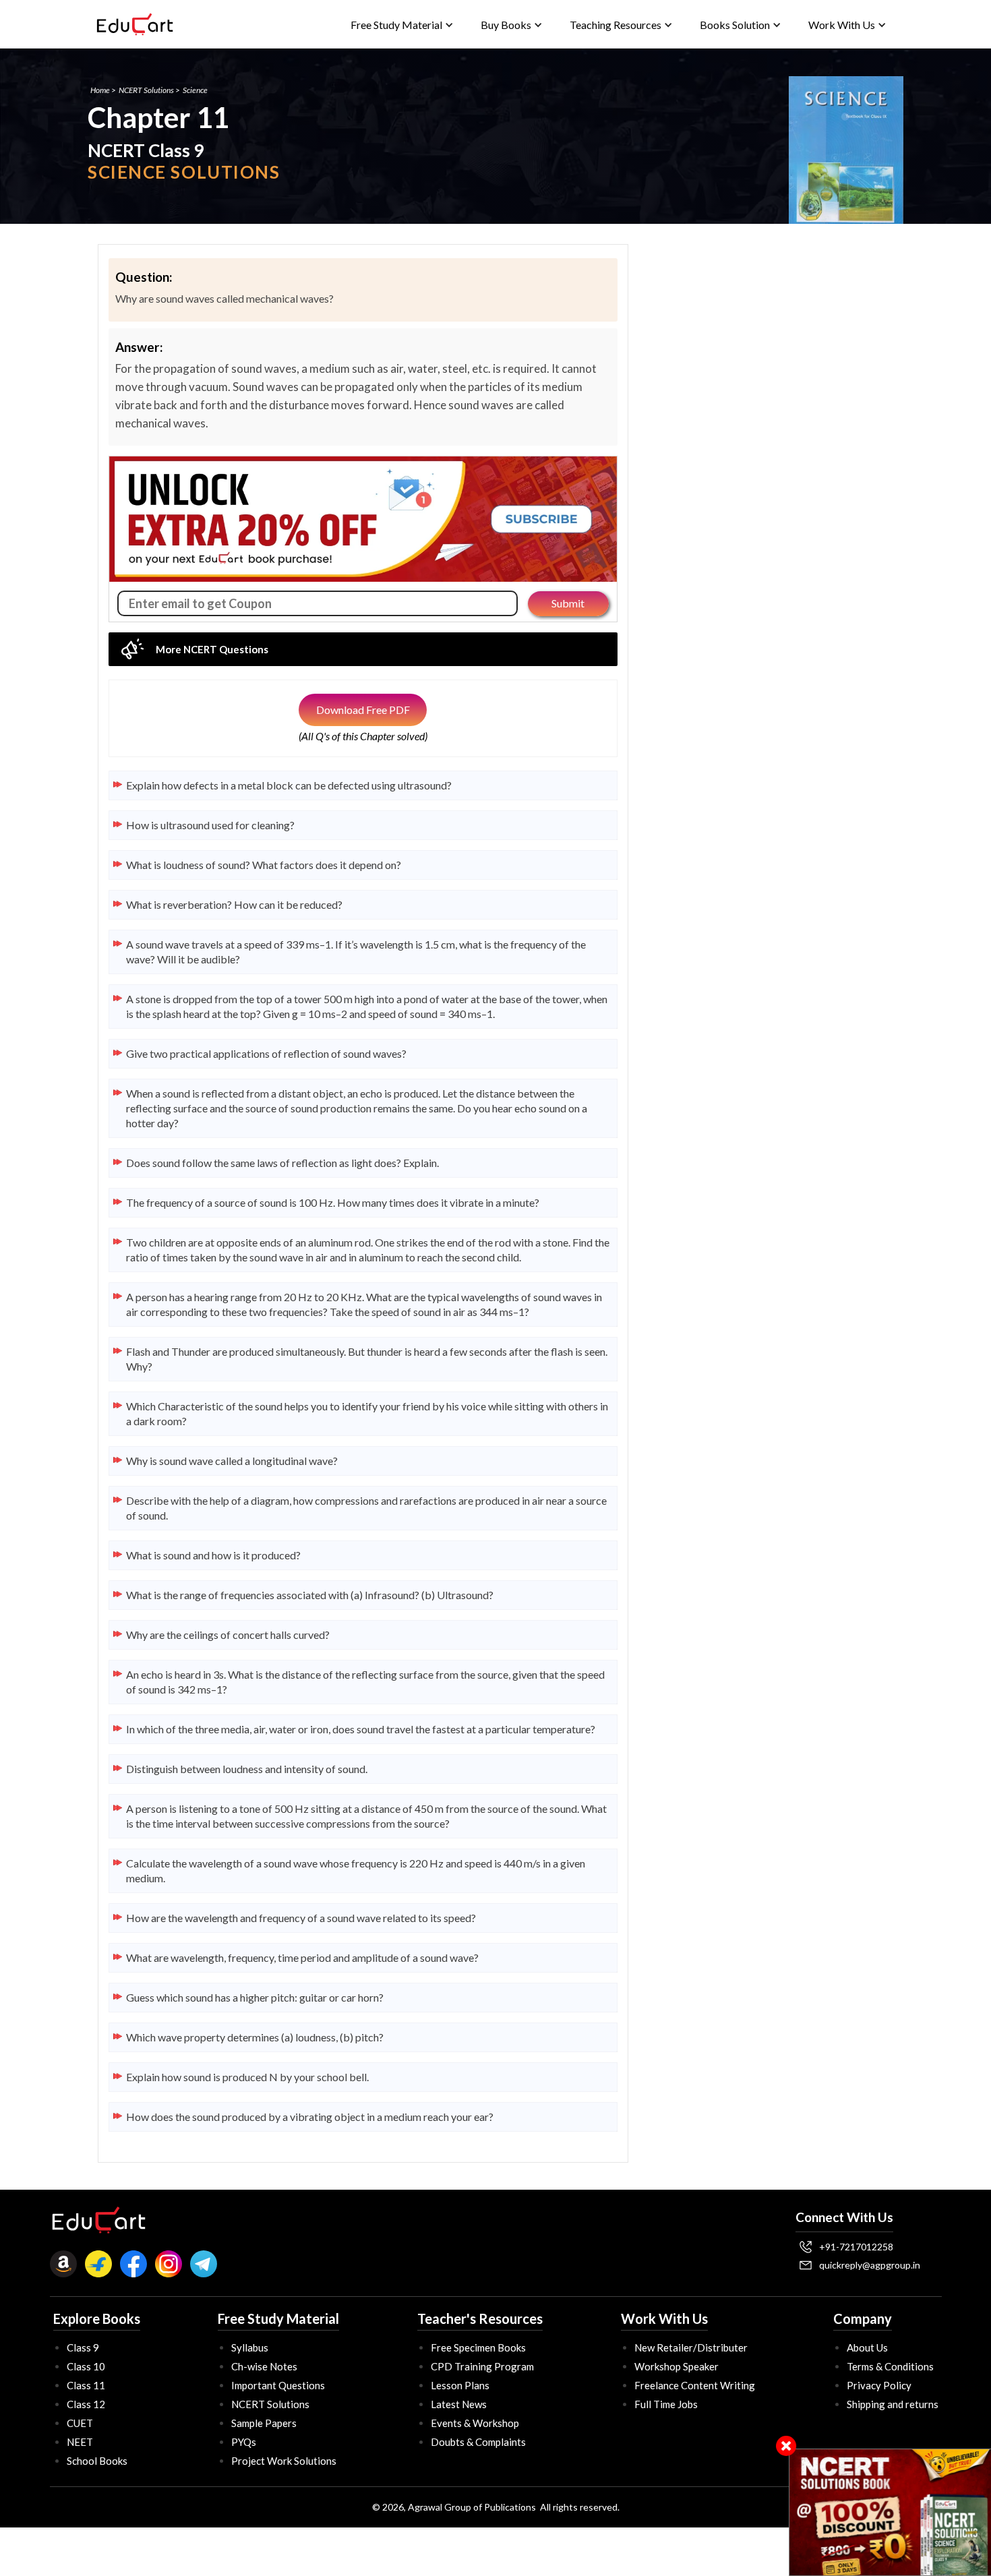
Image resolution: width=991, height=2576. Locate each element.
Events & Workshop (475, 2423)
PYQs (244, 2442)
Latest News (459, 2404)
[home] (135, 24)
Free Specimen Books (478, 2347)
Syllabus (250, 2347)
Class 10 (86, 2366)
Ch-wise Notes (264, 2366)
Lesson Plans (460, 2385)
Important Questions (278, 2385)
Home (100, 90)
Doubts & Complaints (478, 2442)
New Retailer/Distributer (691, 2347)
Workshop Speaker (677, 2366)
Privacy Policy (879, 2385)
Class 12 (86, 2404)
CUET (80, 2423)
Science (195, 90)
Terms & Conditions (890, 2366)
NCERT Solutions (146, 90)
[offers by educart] (890, 2512)
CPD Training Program (482, 2366)
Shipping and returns (893, 2404)
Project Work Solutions (284, 2461)
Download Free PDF (363, 710)
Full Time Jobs (666, 2404)
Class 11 (86, 2385)
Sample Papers (264, 2423)
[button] (402, 25)
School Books (97, 2461)
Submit (568, 603)
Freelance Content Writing (695, 2385)
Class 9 (83, 2347)
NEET (80, 2442)
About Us (867, 2347)
